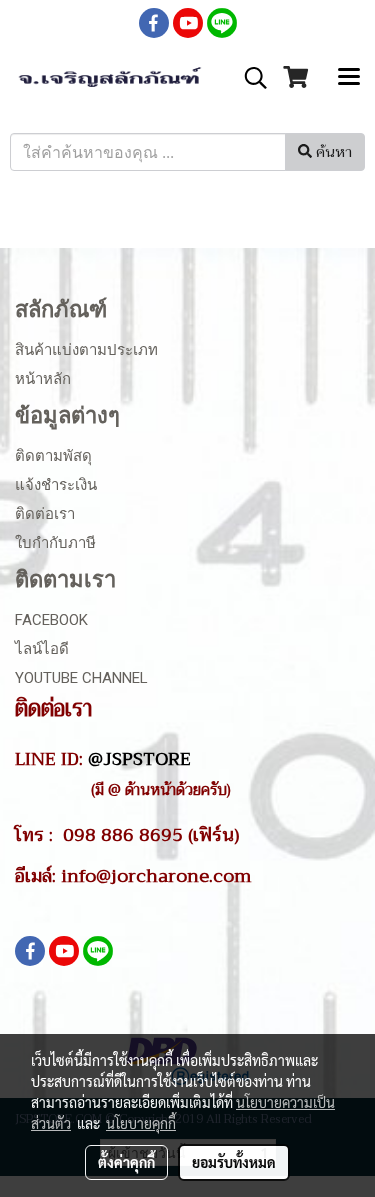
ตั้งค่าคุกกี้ (126, 1162)
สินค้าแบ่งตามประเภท (86, 350)
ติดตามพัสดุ (53, 456)
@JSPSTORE (139, 759)
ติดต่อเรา (45, 514)
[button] (249, 78)
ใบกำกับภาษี (55, 543)
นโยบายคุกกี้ (141, 1123)
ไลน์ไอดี (42, 649)
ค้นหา (332, 152)
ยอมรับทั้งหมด (234, 1162)
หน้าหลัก (43, 379)
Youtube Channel (81, 678)
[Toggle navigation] (349, 78)
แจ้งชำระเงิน (56, 485)
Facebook (51, 620)
